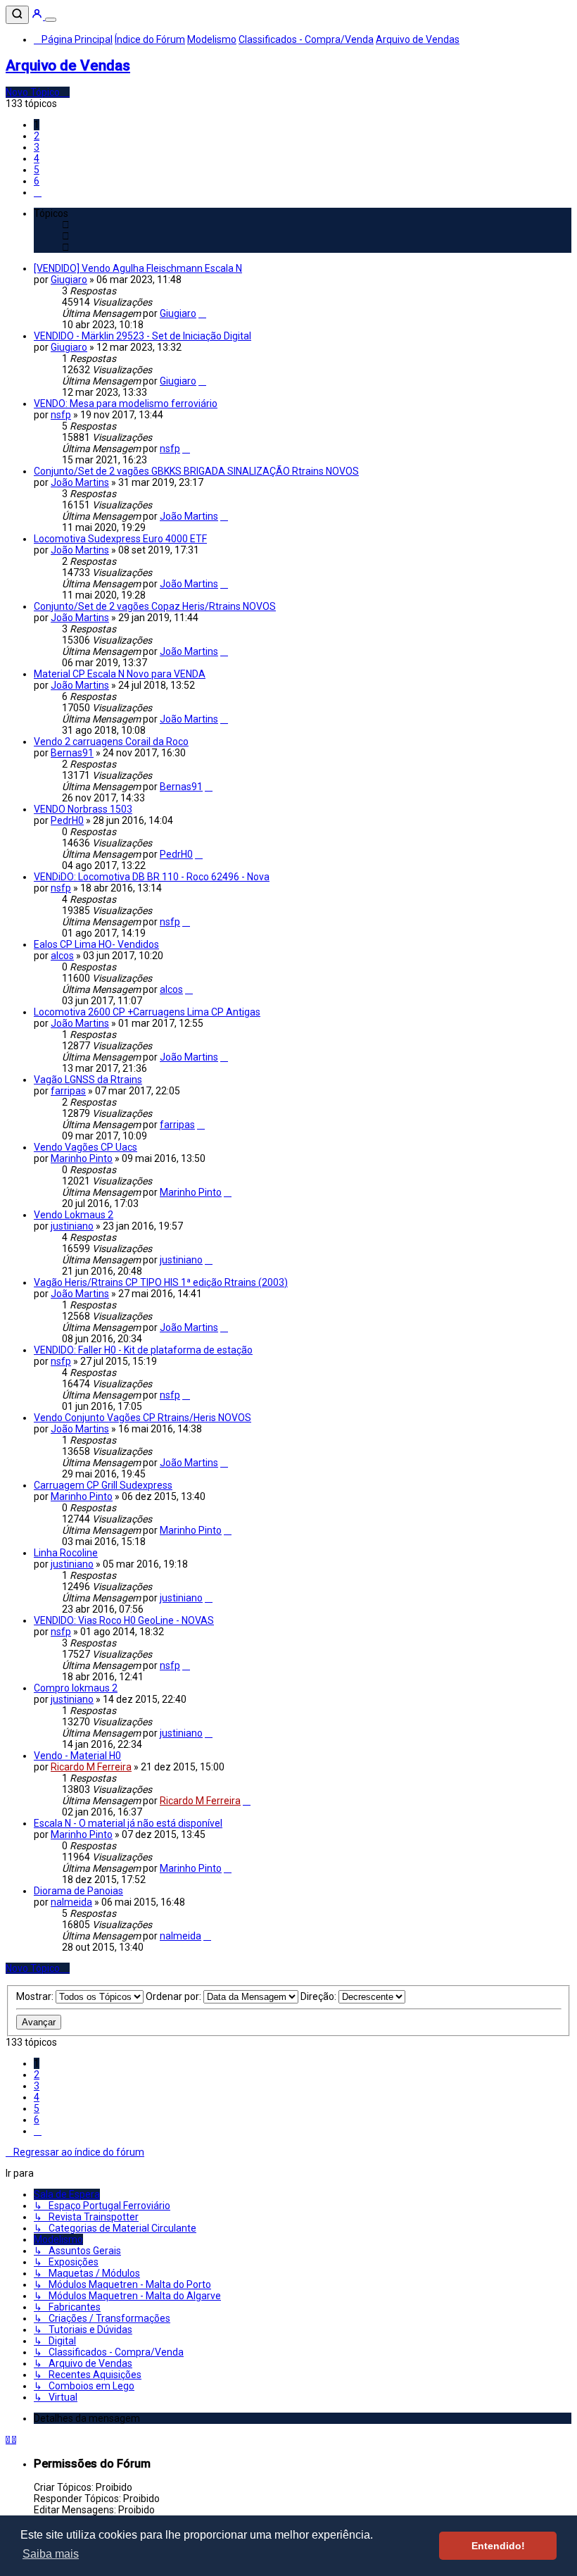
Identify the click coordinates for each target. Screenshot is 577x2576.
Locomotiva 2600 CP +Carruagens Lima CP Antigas (147, 1012)
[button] (38, 192)
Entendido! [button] (498, 2546)
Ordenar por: (175, 1996)
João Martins (80, 482)
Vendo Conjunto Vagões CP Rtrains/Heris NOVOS (142, 1418)
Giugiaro (69, 280)
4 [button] (37, 158)
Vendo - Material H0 (77, 1756)
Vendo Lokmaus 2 (74, 1215)
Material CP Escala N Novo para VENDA (120, 674)
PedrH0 (67, 820)
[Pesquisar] (17, 15)
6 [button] (37, 181)
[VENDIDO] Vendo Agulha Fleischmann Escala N (138, 268)
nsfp (61, 415)
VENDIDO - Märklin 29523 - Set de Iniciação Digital (142, 336)
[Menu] (51, 20)
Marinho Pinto (82, 1158)
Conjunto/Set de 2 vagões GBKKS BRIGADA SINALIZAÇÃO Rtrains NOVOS (196, 471)
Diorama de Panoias (78, 1891)
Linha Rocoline (66, 1553)
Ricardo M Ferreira (91, 1767)
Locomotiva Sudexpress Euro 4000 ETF (120, 539)
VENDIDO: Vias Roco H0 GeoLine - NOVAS (124, 1620)
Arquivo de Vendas (68, 65)
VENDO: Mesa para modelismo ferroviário (126, 404)
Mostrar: (36, 1996)
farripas (68, 1091)
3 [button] (37, 147)
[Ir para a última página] (202, 313)
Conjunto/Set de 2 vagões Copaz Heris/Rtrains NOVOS (155, 606)
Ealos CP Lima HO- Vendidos (96, 944)
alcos (62, 956)
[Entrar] (38, 16)
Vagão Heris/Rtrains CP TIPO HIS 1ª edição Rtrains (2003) (161, 1282)
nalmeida (71, 1902)
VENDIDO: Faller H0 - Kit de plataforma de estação (143, 1350)
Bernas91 (72, 753)
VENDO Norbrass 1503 (83, 809)
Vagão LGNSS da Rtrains (88, 1080)
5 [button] (37, 170)
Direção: (319, 1996)
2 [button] (37, 136)
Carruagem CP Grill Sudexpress (103, 1485)
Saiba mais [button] (51, 2554)
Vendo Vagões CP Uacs (85, 1147)
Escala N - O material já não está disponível (128, 1823)
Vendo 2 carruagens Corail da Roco (111, 742)
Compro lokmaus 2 (76, 1688)
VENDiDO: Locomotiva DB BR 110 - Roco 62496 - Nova (152, 877)
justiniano (72, 1226)
